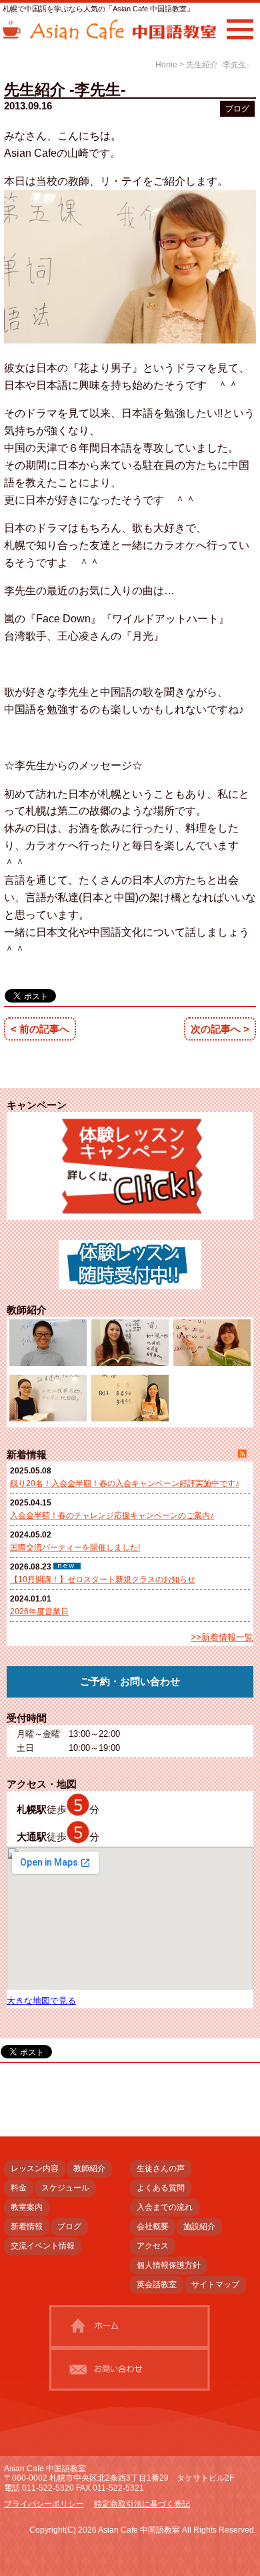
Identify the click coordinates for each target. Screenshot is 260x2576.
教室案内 (27, 2207)
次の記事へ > (220, 1029)
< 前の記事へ (40, 1029)
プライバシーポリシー (44, 2504)
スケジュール (65, 2188)
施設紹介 (199, 2226)
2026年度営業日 (39, 1612)
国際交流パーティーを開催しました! (75, 1547)
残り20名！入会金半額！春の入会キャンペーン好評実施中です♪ (125, 1483)
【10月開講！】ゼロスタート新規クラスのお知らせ (103, 1579)
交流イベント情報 (43, 2246)
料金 (19, 2188)
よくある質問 (161, 2188)
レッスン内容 (35, 2168)
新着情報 (27, 2226)
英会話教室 (157, 2285)
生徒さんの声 (161, 2168)
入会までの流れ (165, 2207)
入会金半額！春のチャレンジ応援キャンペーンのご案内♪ (112, 1515)
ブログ (237, 109)
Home (166, 65)
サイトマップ (215, 2285)
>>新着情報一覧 (222, 1637)
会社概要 (153, 2226)
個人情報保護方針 (169, 2265)
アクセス (153, 2246)
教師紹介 (89, 2168)
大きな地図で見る (41, 2001)
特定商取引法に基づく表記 (142, 2504)
